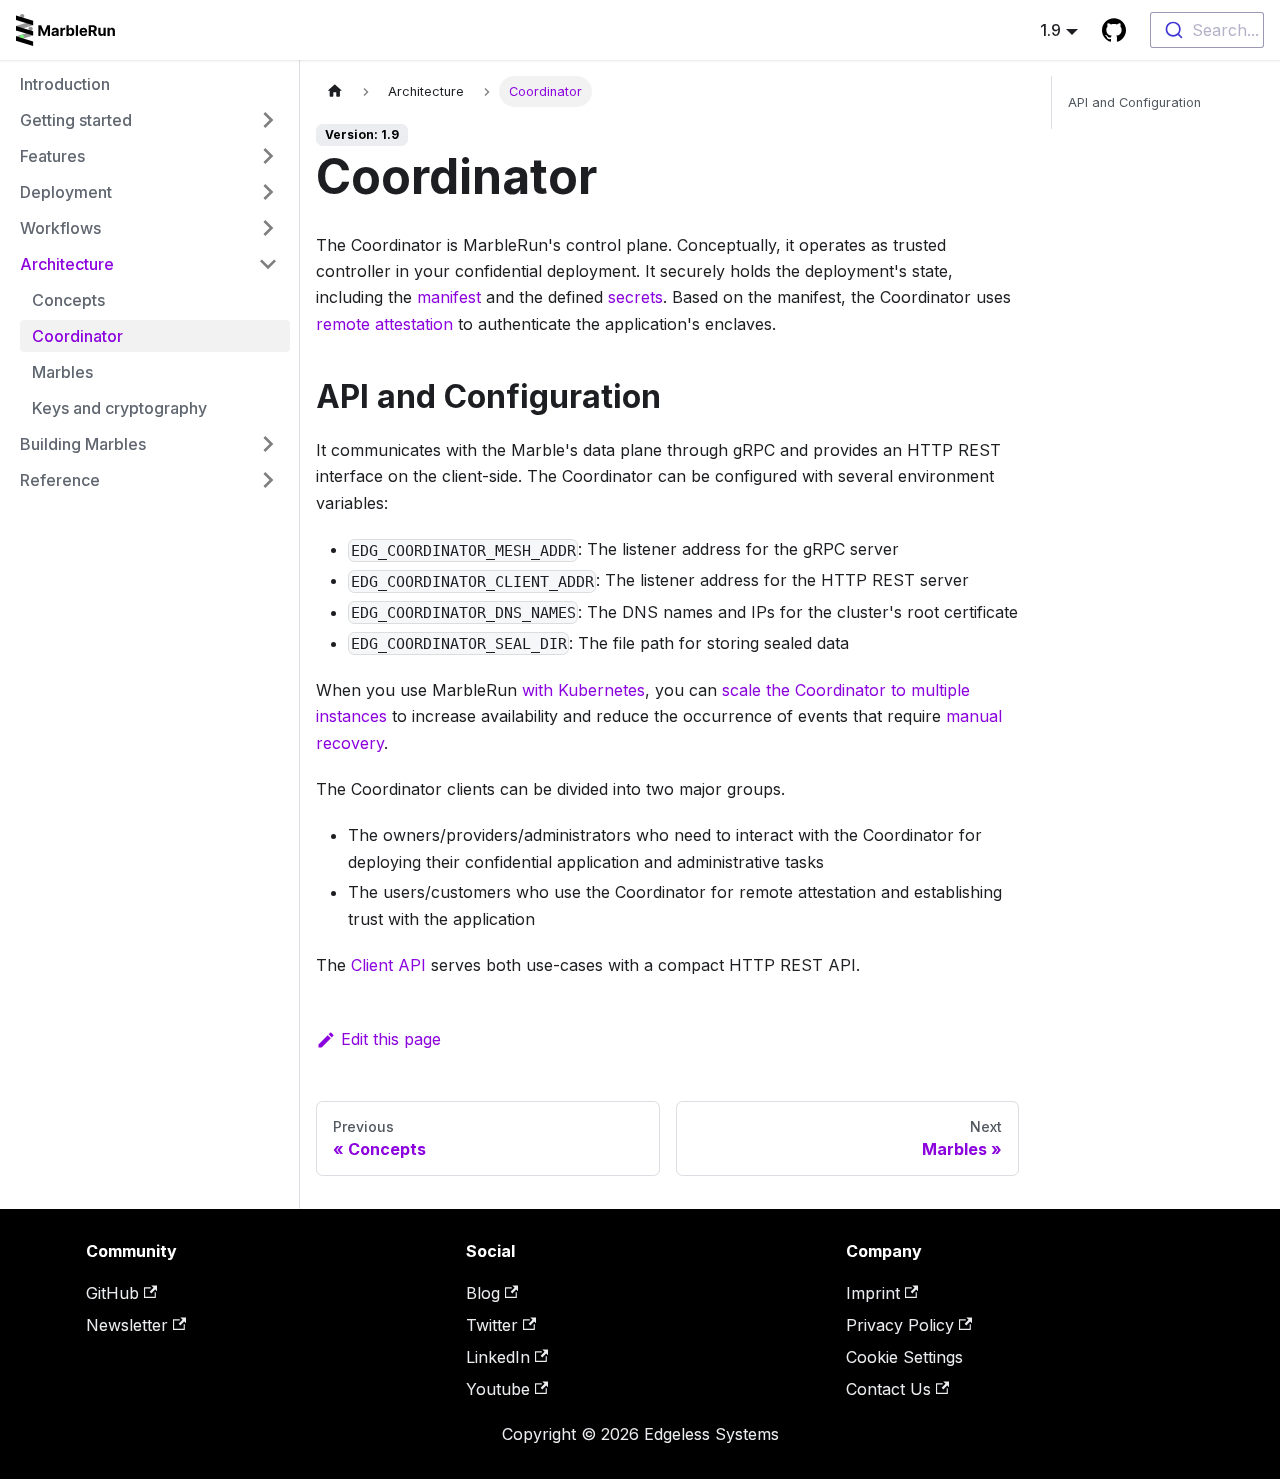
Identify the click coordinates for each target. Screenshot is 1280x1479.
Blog (483, 1293)
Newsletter (127, 1325)
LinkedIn (498, 1357)
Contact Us (888, 1389)
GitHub (112, 1293)
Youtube (498, 1389)
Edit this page (391, 1039)
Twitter (492, 1325)
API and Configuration (1134, 102)
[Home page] (335, 91)
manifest (449, 297)
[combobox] (1207, 30)
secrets (635, 297)
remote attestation (384, 324)
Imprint (873, 1293)
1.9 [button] (1050, 30)
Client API (388, 965)
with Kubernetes (583, 690)
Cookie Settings (904, 1357)
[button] (149, 120)
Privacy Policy (900, 1325)
